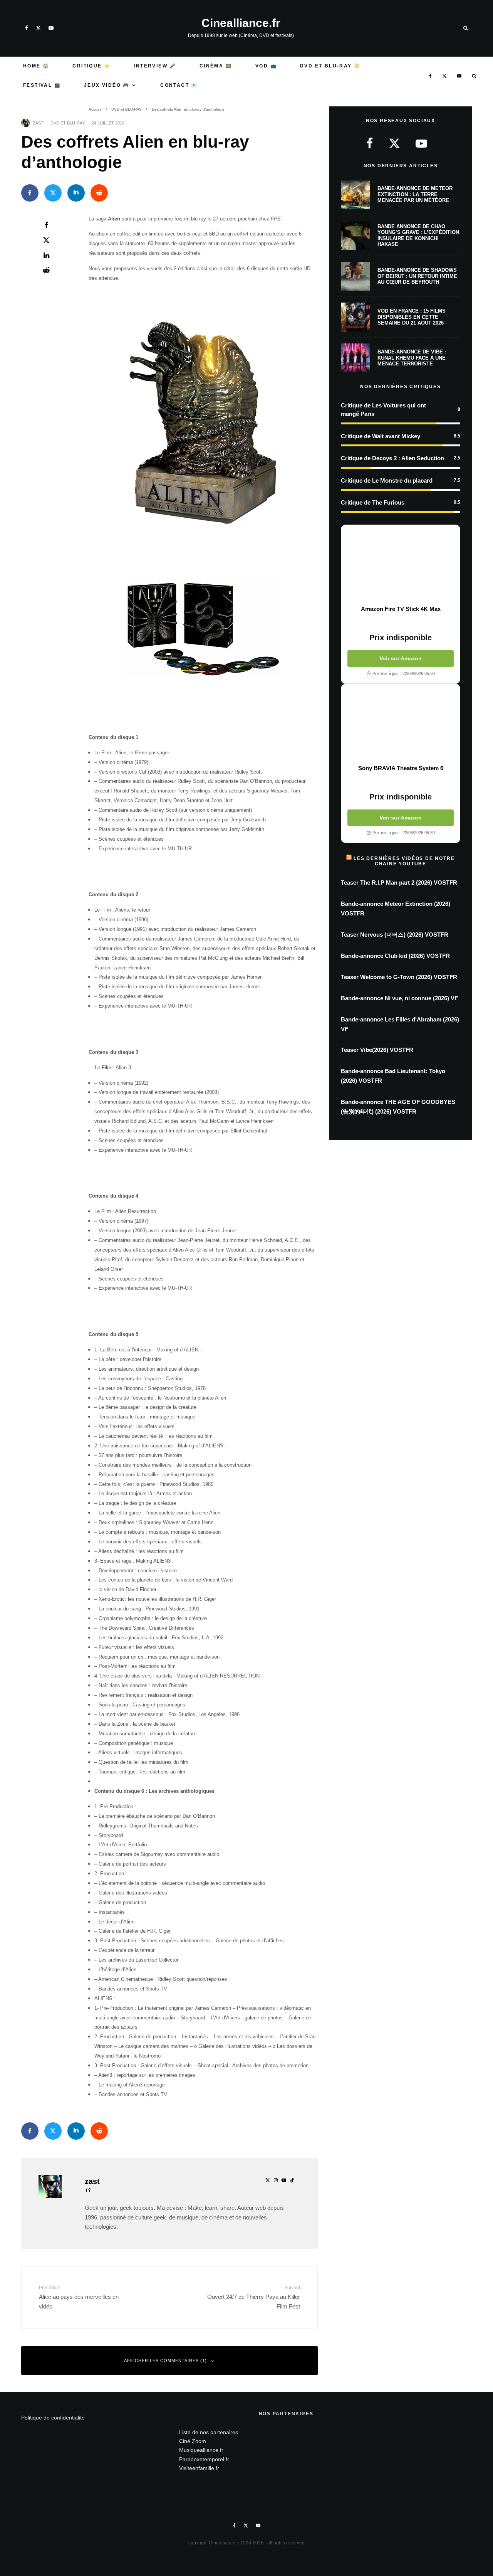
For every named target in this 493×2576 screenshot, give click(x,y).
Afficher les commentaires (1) (165, 2361)
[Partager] (30, 193)
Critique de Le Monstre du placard (387, 480)
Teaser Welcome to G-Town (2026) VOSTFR (399, 977)
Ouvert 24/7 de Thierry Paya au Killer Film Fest (254, 2297)
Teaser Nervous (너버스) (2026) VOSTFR (395, 935)
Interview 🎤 (155, 66)
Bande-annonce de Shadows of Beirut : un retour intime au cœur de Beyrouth (417, 276)
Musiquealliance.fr (201, 2450)
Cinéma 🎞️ (216, 66)
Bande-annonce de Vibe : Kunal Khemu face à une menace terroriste (412, 358)
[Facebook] (27, 28)
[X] (38, 28)
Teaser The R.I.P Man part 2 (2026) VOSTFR (399, 883)
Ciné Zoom (193, 2441)
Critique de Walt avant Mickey (381, 436)
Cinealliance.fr (241, 23)
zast (38, 123)
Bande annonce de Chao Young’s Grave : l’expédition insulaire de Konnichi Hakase (418, 236)
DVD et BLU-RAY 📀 (330, 66)
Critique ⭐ (91, 66)
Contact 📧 (179, 85)
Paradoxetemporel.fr (204, 2459)
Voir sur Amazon (401, 658)
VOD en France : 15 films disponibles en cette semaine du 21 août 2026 (412, 317)
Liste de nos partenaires (209, 2432)
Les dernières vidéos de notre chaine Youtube (404, 861)
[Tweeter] (53, 193)
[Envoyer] (99, 193)
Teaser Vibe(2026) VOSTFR (377, 1050)
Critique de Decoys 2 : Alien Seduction (392, 458)
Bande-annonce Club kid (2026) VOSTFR (395, 956)
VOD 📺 (266, 66)
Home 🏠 (36, 66)
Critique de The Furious (373, 502)
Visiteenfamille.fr (199, 2468)
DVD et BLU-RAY (68, 123)
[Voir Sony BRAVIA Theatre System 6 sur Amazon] (401, 724)
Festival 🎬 (42, 85)
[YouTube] (51, 28)
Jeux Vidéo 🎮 (107, 85)
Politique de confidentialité (53, 2418)
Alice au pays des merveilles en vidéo (79, 2297)
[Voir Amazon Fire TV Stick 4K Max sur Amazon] (401, 565)
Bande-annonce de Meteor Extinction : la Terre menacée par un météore (415, 194)
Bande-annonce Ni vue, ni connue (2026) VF (399, 998)
